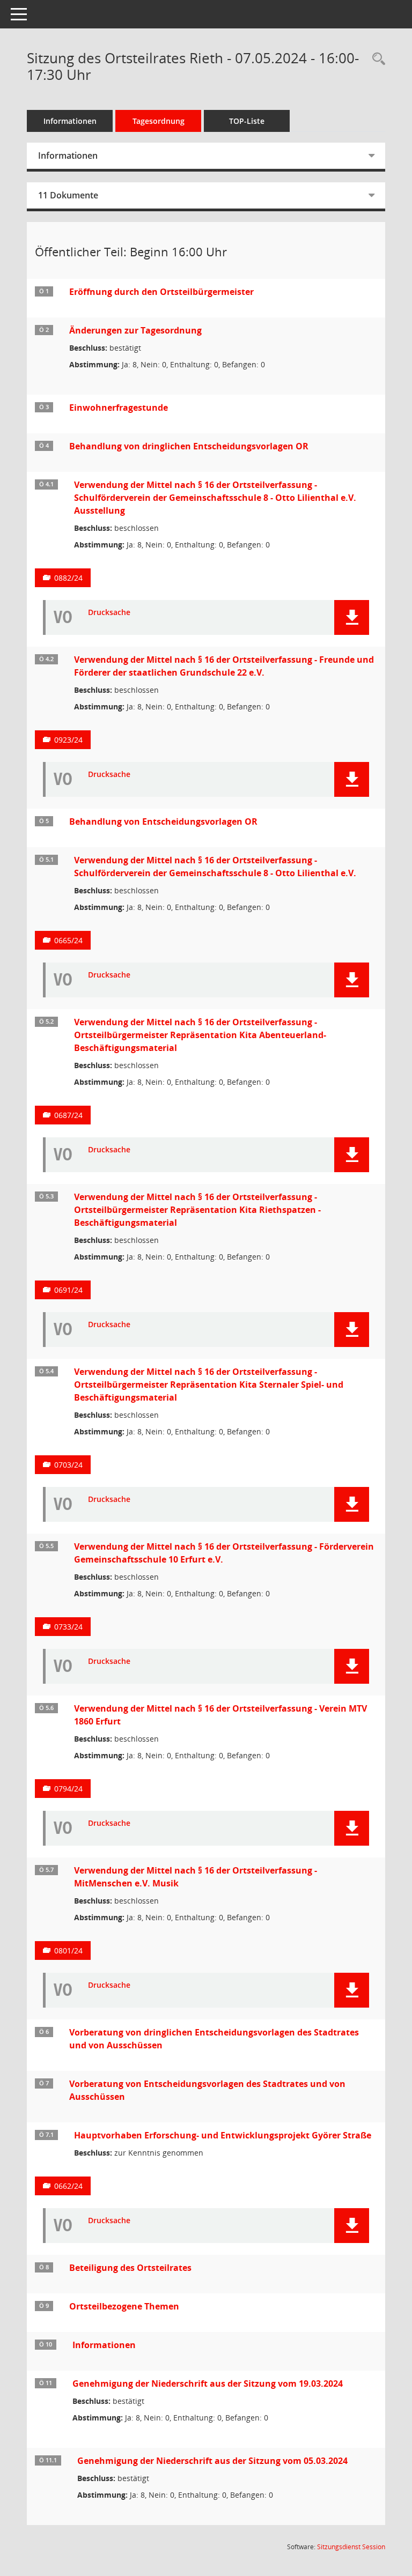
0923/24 (68, 740)
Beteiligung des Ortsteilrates (130, 2268)
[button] (352, 617)
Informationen (70, 121)
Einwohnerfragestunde (119, 408)
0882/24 (68, 578)
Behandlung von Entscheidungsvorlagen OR (163, 821)
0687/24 (68, 1115)
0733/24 (68, 1627)
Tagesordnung (159, 121)
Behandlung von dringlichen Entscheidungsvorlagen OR (189, 446)
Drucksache (109, 613)
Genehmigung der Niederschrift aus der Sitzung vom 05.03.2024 (212, 2461)
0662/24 (68, 2186)
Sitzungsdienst (351, 2547)
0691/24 (68, 1290)
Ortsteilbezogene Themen (124, 2306)
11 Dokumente (68, 195)
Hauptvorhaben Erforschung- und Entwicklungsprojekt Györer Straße (223, 2135)
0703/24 (68, 1465)
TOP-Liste (247, 121)
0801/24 (68, 1950)
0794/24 (68, 1789)
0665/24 (68, 940)
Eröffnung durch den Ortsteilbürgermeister (161, 292)
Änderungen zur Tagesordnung (135, 330)
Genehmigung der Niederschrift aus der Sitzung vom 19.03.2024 (208, 2383)
